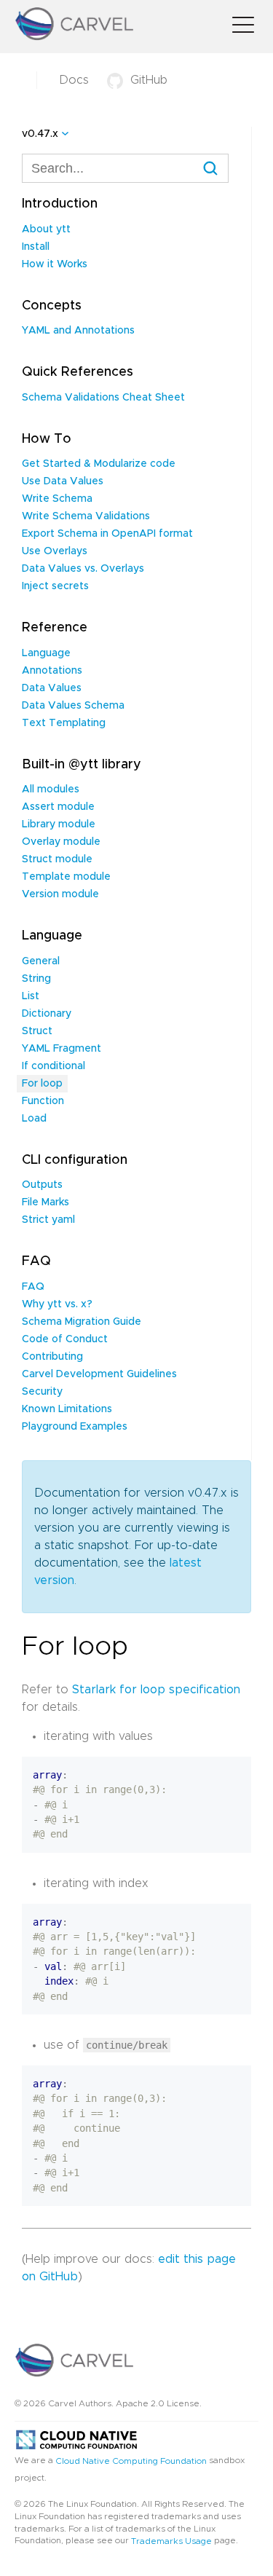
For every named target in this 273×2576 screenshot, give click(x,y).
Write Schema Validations (86, 516)
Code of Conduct (65, 1339)
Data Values (52, 688)
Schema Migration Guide (82, 1322)
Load (34, 1119)
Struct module (57, 859)
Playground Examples (75, 1427)
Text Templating (64, 723)
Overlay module (61, 842)
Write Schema (57, 499)
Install (36, 247)
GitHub (149, 80)
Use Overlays (55, 551)
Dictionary (47, 1014)
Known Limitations (67, 1409)
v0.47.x (40, 134)
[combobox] (125, 168)
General (41, 961)
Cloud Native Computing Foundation (131, 2460)
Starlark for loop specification (156, 1690)
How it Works (55, 264)
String (36, 979)
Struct (37, 1031)
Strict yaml (48, 1220)
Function (43, 1101)
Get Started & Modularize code (99, 464)
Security (42, 1392)
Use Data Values (63, 481)
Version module (60, 894)
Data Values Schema (73, 706)
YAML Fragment (62, 1049)
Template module (66, 877)
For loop (42, 1084)
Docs (74, 80)
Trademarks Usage (171, 2541)
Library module (59, 824)
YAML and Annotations (78, 331)
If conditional (54, 1066)
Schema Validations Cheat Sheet (103, 398)
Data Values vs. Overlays (83, 569)
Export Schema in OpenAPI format (107, 534)
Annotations (52, 671)
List (31, 996)
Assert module (58, 807)
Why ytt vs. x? (57, 1304)
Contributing (52, 1357)
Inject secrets (55, 586)
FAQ (33, 1287)
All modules (51, 789)
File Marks (45, 1202)
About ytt (46, 229)
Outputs (42, 1185)
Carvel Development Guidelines (99, 1374)
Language (46, 653)
